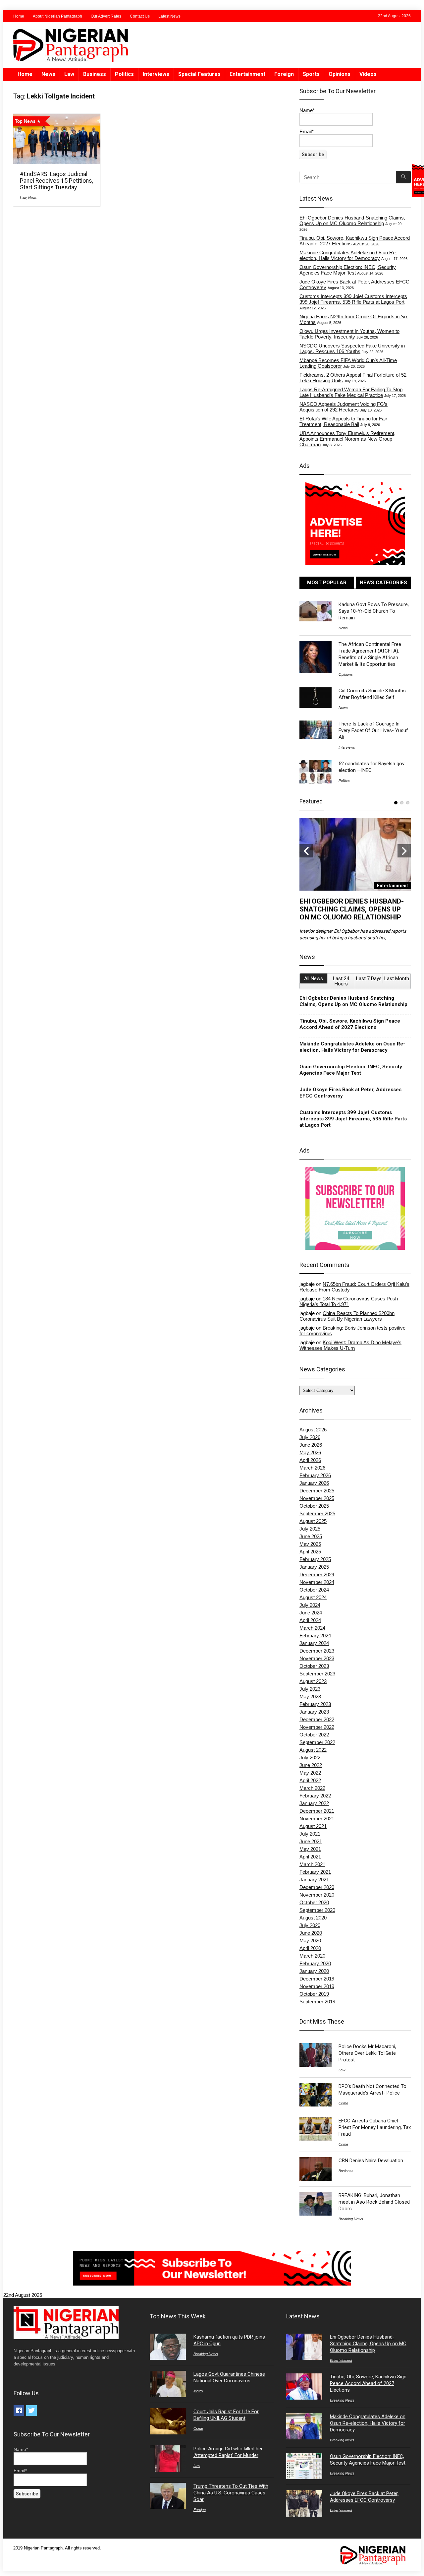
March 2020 (312, 1956)
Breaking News (351, 2219)
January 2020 (314, 1971)
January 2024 (314, 1643)
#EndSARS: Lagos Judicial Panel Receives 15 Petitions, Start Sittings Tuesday (56, 181)
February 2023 (315, 1704)
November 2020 (317, 1895)
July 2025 (310, 1529)
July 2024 (310, 1605)
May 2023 (310, 1696)
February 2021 (315, 1872)
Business (95, 74)
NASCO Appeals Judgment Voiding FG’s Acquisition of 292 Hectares (344, 407)
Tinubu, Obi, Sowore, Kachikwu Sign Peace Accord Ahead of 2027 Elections (350, 1024)
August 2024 (313, 1597)
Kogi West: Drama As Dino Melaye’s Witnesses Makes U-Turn (350, 1345)
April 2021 (310, 1857)
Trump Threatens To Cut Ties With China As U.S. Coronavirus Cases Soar (231, 2493)
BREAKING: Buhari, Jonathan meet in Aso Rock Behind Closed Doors (374, 2202)
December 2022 (317, 1719)
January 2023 (314, 1712)
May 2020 (310, 1941)
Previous (306, 851)
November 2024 (317, 1582)
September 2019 (317, 2002)
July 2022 (310, 1758)
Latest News (169, 16)
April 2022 (310, 1780)
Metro (198, 2391)
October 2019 (314, 1994)
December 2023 (317, 1651)
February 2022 (315, 1796)
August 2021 (313, 1826)
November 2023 (317, 1658)
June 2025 (311, 1536)
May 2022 (310, 1773)
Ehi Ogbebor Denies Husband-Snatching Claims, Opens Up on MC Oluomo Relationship (352, 220)
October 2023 (314, 1666)
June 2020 (311, 1933)
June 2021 (311, 1841)
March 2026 (312, 1468)
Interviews (156, 74)
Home (19, 16)
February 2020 (315, 1963)
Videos (368, 74)
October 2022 (314, 1735)
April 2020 (310, 1948)
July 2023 (310, 1689)
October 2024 (314, 1590)
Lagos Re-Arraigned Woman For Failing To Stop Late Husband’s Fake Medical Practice (351, 392)
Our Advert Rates (106, 16)
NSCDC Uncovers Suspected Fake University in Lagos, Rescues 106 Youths (352, 348)
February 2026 (315, 1475)
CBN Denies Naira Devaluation (371, 2161)
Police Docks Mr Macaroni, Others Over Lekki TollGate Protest (367, 2053)
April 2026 (310, 1460)
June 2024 (311, 1613)
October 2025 (314, 1506)
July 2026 (310, 1437)
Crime (343, 2103)
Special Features (199, 74)
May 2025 (310, 1544)
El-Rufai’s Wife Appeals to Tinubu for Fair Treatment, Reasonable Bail (343, 421)
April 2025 (310, 1552)
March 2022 (312, 1788)
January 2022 (314, 1803)
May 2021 (310, 1849)
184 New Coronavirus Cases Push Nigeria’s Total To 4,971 (349, 1301)
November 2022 (317, 1727)
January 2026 (314, 1483)
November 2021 (317, 1819)
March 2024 (312, 1628)
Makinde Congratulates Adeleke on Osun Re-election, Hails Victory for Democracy (348, 255)
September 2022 (317, 1742)
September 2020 (317, 1910)
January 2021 (314, 1880)
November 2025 (317, 1498)
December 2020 (317, 1887)
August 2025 (313, 1521)
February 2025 (315, 1559)
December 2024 (317, 1574)
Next (404, 851)
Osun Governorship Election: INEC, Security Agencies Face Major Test (348, 270)
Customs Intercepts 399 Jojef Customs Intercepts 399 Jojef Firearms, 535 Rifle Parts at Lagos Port (353, 299)
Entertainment (247, 74)
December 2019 (317, 1979)
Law (69, 74)
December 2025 (317, 1491)
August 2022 (313, 1750)
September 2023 (317, 1674)
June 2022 (311, 1765)
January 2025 (314, 1567)
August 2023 (313, 1681)
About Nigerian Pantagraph (57, 16)
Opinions (340, 74)
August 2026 (313, 1430)
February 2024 (315, 1635)
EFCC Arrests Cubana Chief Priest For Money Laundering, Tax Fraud (375, 2127)
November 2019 (317, 1986)
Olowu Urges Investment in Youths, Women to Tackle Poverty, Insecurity (349, 334)
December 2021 (317, 1811)
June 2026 (311, 1445)
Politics (124, 74)
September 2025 (317, 1513)
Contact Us (140, 16)
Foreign (284, 74)
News (48, 74)
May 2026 (310, 1452)
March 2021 (312, 1864)
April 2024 (310, 1620)
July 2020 (310, 1925)
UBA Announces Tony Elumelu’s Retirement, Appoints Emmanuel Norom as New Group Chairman (347, 439)
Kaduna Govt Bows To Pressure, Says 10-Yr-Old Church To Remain (374, 611)
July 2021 (310, 1834)
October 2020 (314, 1902)
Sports (311, 74)
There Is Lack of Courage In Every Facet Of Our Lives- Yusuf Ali (373, 730)
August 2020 (313, 1918)
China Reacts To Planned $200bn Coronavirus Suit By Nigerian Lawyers (347, 1316)
